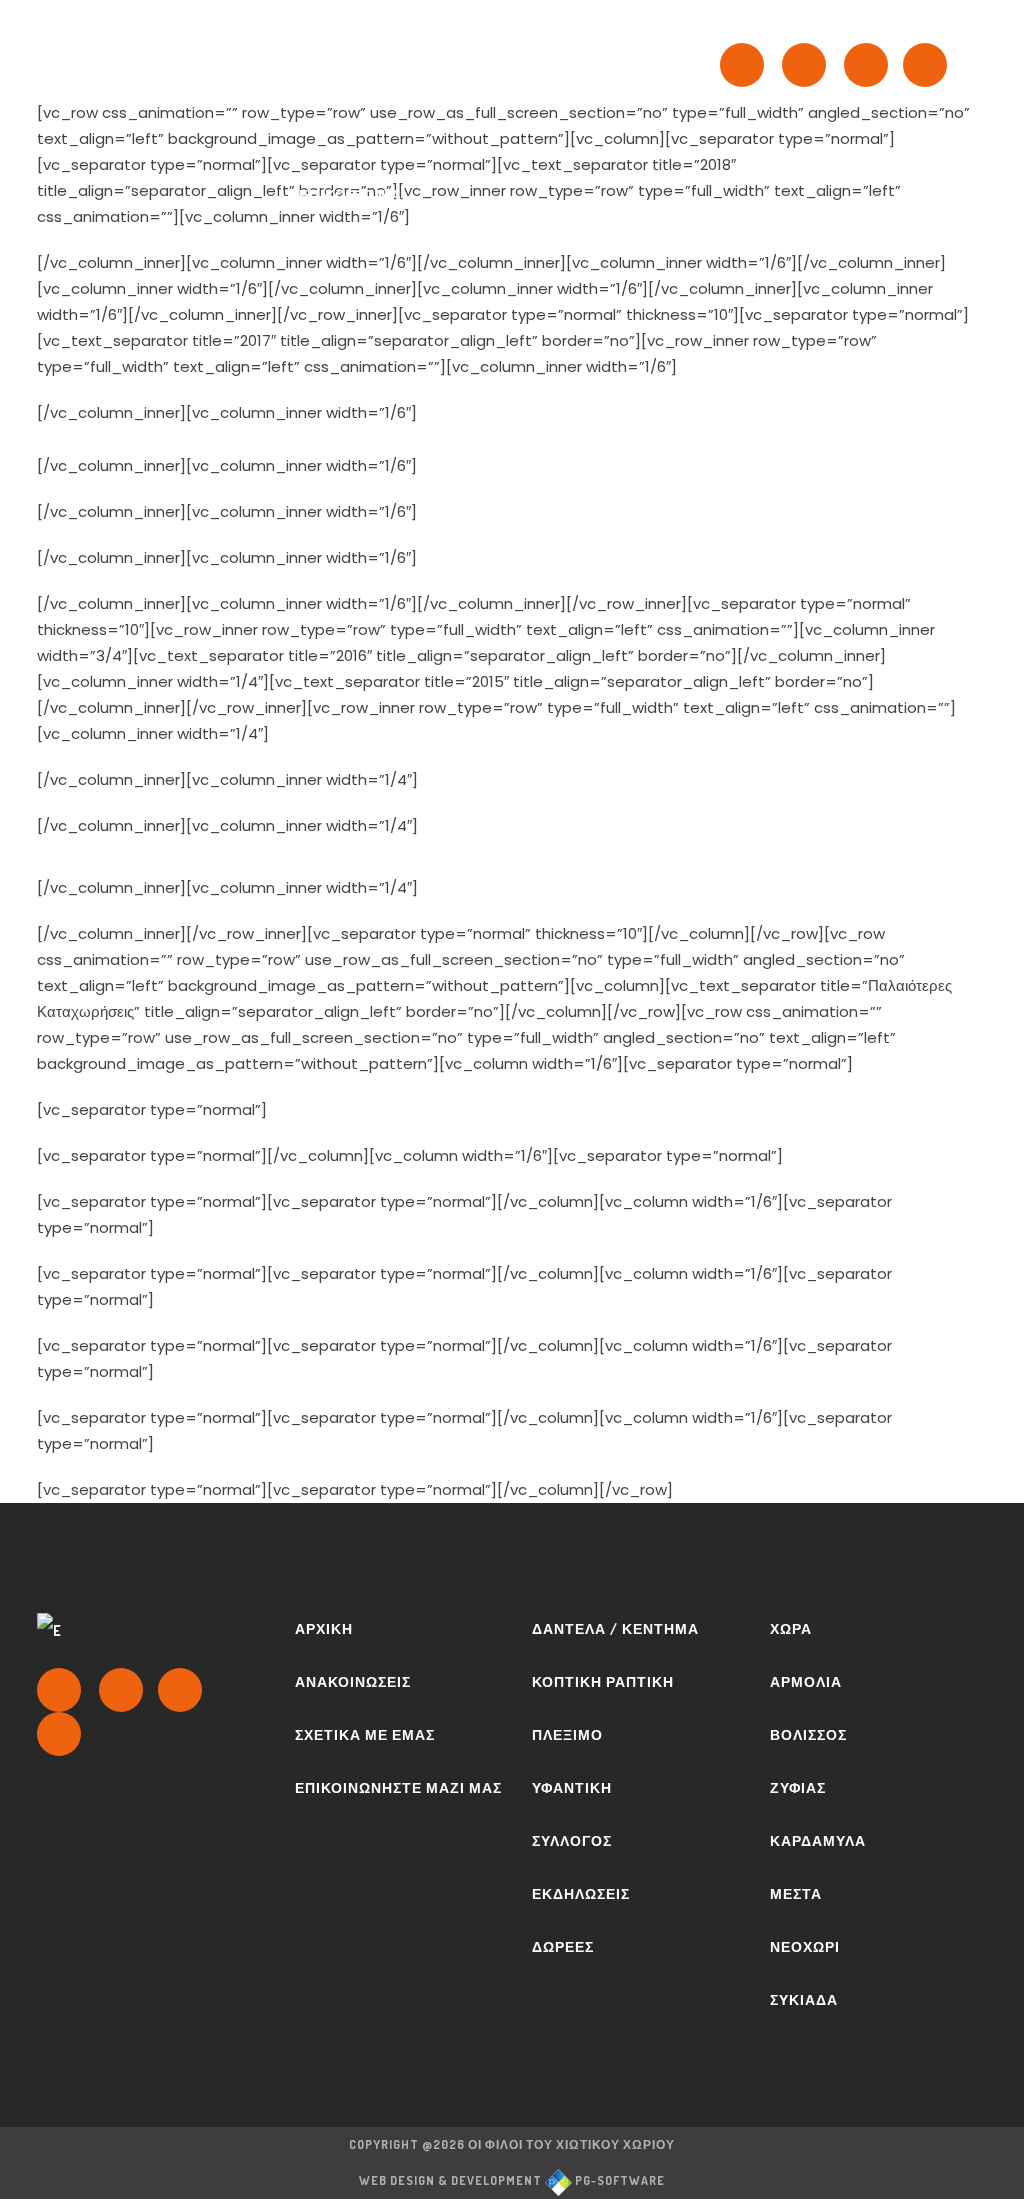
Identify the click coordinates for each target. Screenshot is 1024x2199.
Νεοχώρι (805, 1946)
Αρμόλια (806, 1681)
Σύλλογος (572, 1840)
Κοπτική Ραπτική (603, 1681)
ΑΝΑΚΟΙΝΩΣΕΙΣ (353, 1681)
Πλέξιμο (567, 1734)
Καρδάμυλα (818, 1840)
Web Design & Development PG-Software (512, 2180)
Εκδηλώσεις (581, 1893)
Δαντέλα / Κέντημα (615, 1628)
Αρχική (324, 1628)
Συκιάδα (804, 1999)
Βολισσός (808, 1734)
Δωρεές (563, 1946)
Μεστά (796, 1893)
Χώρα (791, 1628)
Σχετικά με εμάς (365, 1734)
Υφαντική (572, 1787)
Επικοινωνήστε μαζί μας (398, 1787)
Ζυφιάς (798, 1787)
